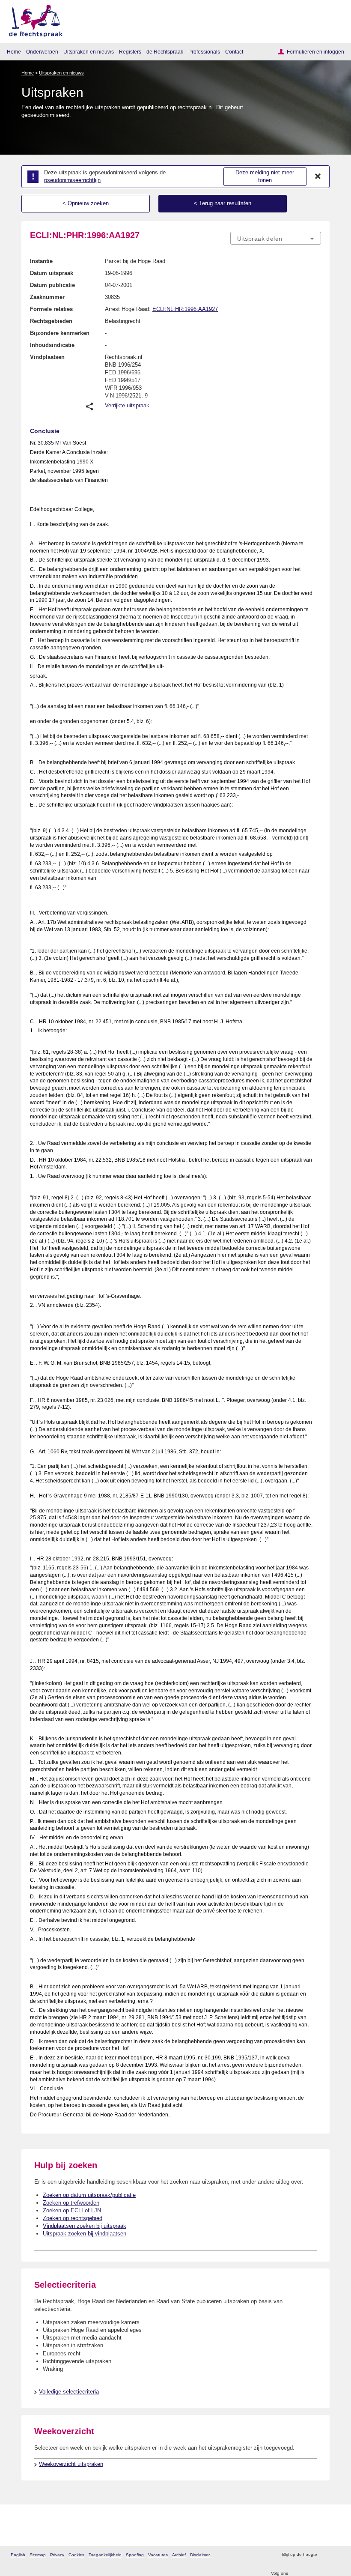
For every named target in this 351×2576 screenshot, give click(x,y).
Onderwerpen (42, 52)
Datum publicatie (52, 285)
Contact (234, 52)
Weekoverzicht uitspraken (71, 2464)
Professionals (204, 52)
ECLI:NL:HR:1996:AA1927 (185, 309)
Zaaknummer (47, 297)
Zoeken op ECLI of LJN (72, 2210)
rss (325, 2555)
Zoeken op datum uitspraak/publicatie (89, 2195)
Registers (130, 52)
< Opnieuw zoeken (86, 203)
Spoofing (135, 2555)
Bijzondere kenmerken (60, 333)
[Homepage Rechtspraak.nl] (33, 19)
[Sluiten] (318, 176)
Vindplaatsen (47, 357)
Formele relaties (51, 309)
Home (14, 52)
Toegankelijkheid (105, 2555)
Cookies (76, 2555)
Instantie (41, 261)
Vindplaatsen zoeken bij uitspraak (85, 2226)
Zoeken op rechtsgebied (73, 2218)
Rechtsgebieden (51, 321)
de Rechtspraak (165, 52)
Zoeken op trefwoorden (71, 2203)
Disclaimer (200, 2555)
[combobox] (276, 239)
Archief (179, 2555)
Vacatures (158, 2555)
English (18, 2555)
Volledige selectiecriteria (69, 2392)
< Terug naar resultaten (223, 203)
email (336, 2555)
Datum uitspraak (52, 273)
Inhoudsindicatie (52, 345)
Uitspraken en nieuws (89, 52)
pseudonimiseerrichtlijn (72, 180)
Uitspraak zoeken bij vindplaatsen (85, 2234)
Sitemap (38, 2555)
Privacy (57, 2555)
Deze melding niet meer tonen (265, 176)
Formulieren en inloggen (315, 52)
